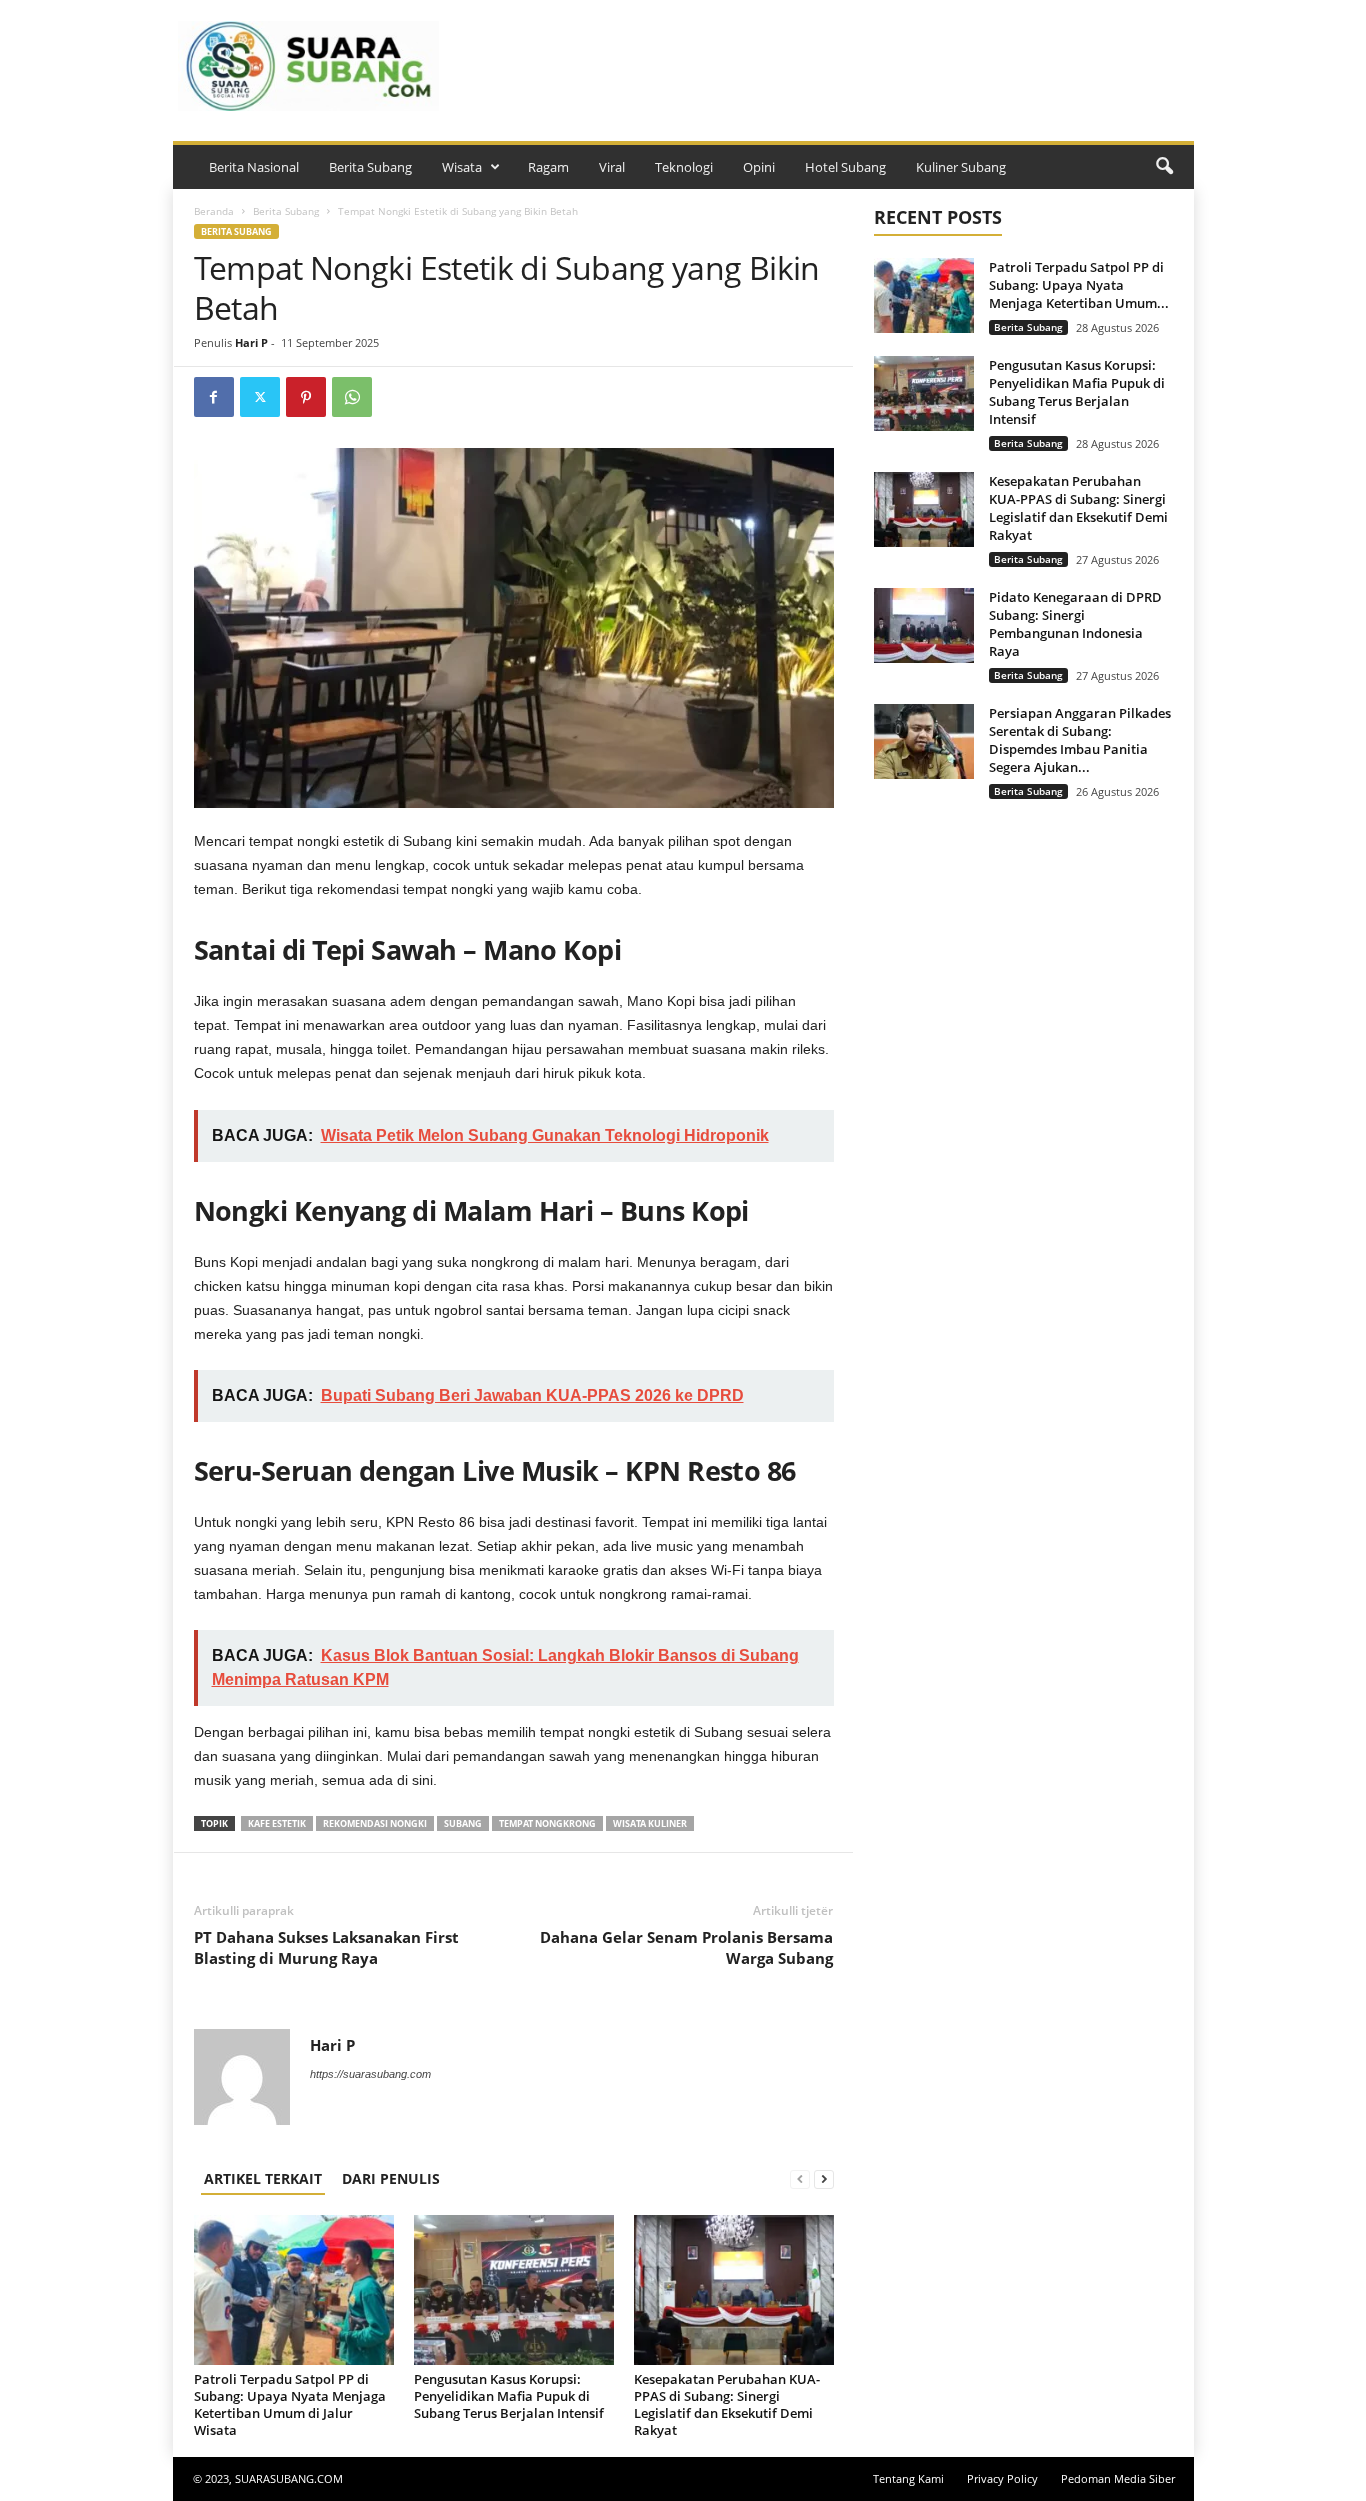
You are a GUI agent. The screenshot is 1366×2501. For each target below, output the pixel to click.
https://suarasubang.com (370, 2074)
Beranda (214, 211)
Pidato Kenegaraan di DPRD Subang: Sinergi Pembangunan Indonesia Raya (1075, 624)
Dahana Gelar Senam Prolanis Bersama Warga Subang (686, 1947)
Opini (759, 167)
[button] (1164, 167)
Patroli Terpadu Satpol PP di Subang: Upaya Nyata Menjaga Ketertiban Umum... (1079, 285)
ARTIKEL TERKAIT (263, 2178)
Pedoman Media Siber (1118, 2478)
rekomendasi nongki (375, 1823)
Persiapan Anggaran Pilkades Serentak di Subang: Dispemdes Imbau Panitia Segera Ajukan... (1080, 740)
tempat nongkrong (547, 1823)
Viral (612, 167)
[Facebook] (214, 397)
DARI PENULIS (391, 2178)
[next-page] (824, 2178)
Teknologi (684, 167)
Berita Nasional (254, 167)
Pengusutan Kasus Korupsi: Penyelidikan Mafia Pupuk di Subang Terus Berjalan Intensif (509, 2396)
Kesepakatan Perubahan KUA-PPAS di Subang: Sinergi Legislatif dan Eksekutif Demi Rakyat (727, 2404)
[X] (260, 397)
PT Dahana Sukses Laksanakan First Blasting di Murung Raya (326, 1947)
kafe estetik (277, 1823)
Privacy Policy (1002, 2478)
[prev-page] (800, 2178)
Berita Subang (370, 167)
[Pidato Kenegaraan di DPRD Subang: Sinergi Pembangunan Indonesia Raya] (924, 625)
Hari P (251, 342)
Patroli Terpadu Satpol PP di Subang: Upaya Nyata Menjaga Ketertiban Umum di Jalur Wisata (290, 2404)
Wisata (462, 167)
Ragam (548, 167)
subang (463, 1823)
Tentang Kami (908, 2478)
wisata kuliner (650, 1823)
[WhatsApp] (352, 397)
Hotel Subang (845, 167)
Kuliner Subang (961, 167)
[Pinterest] (306, 397)
